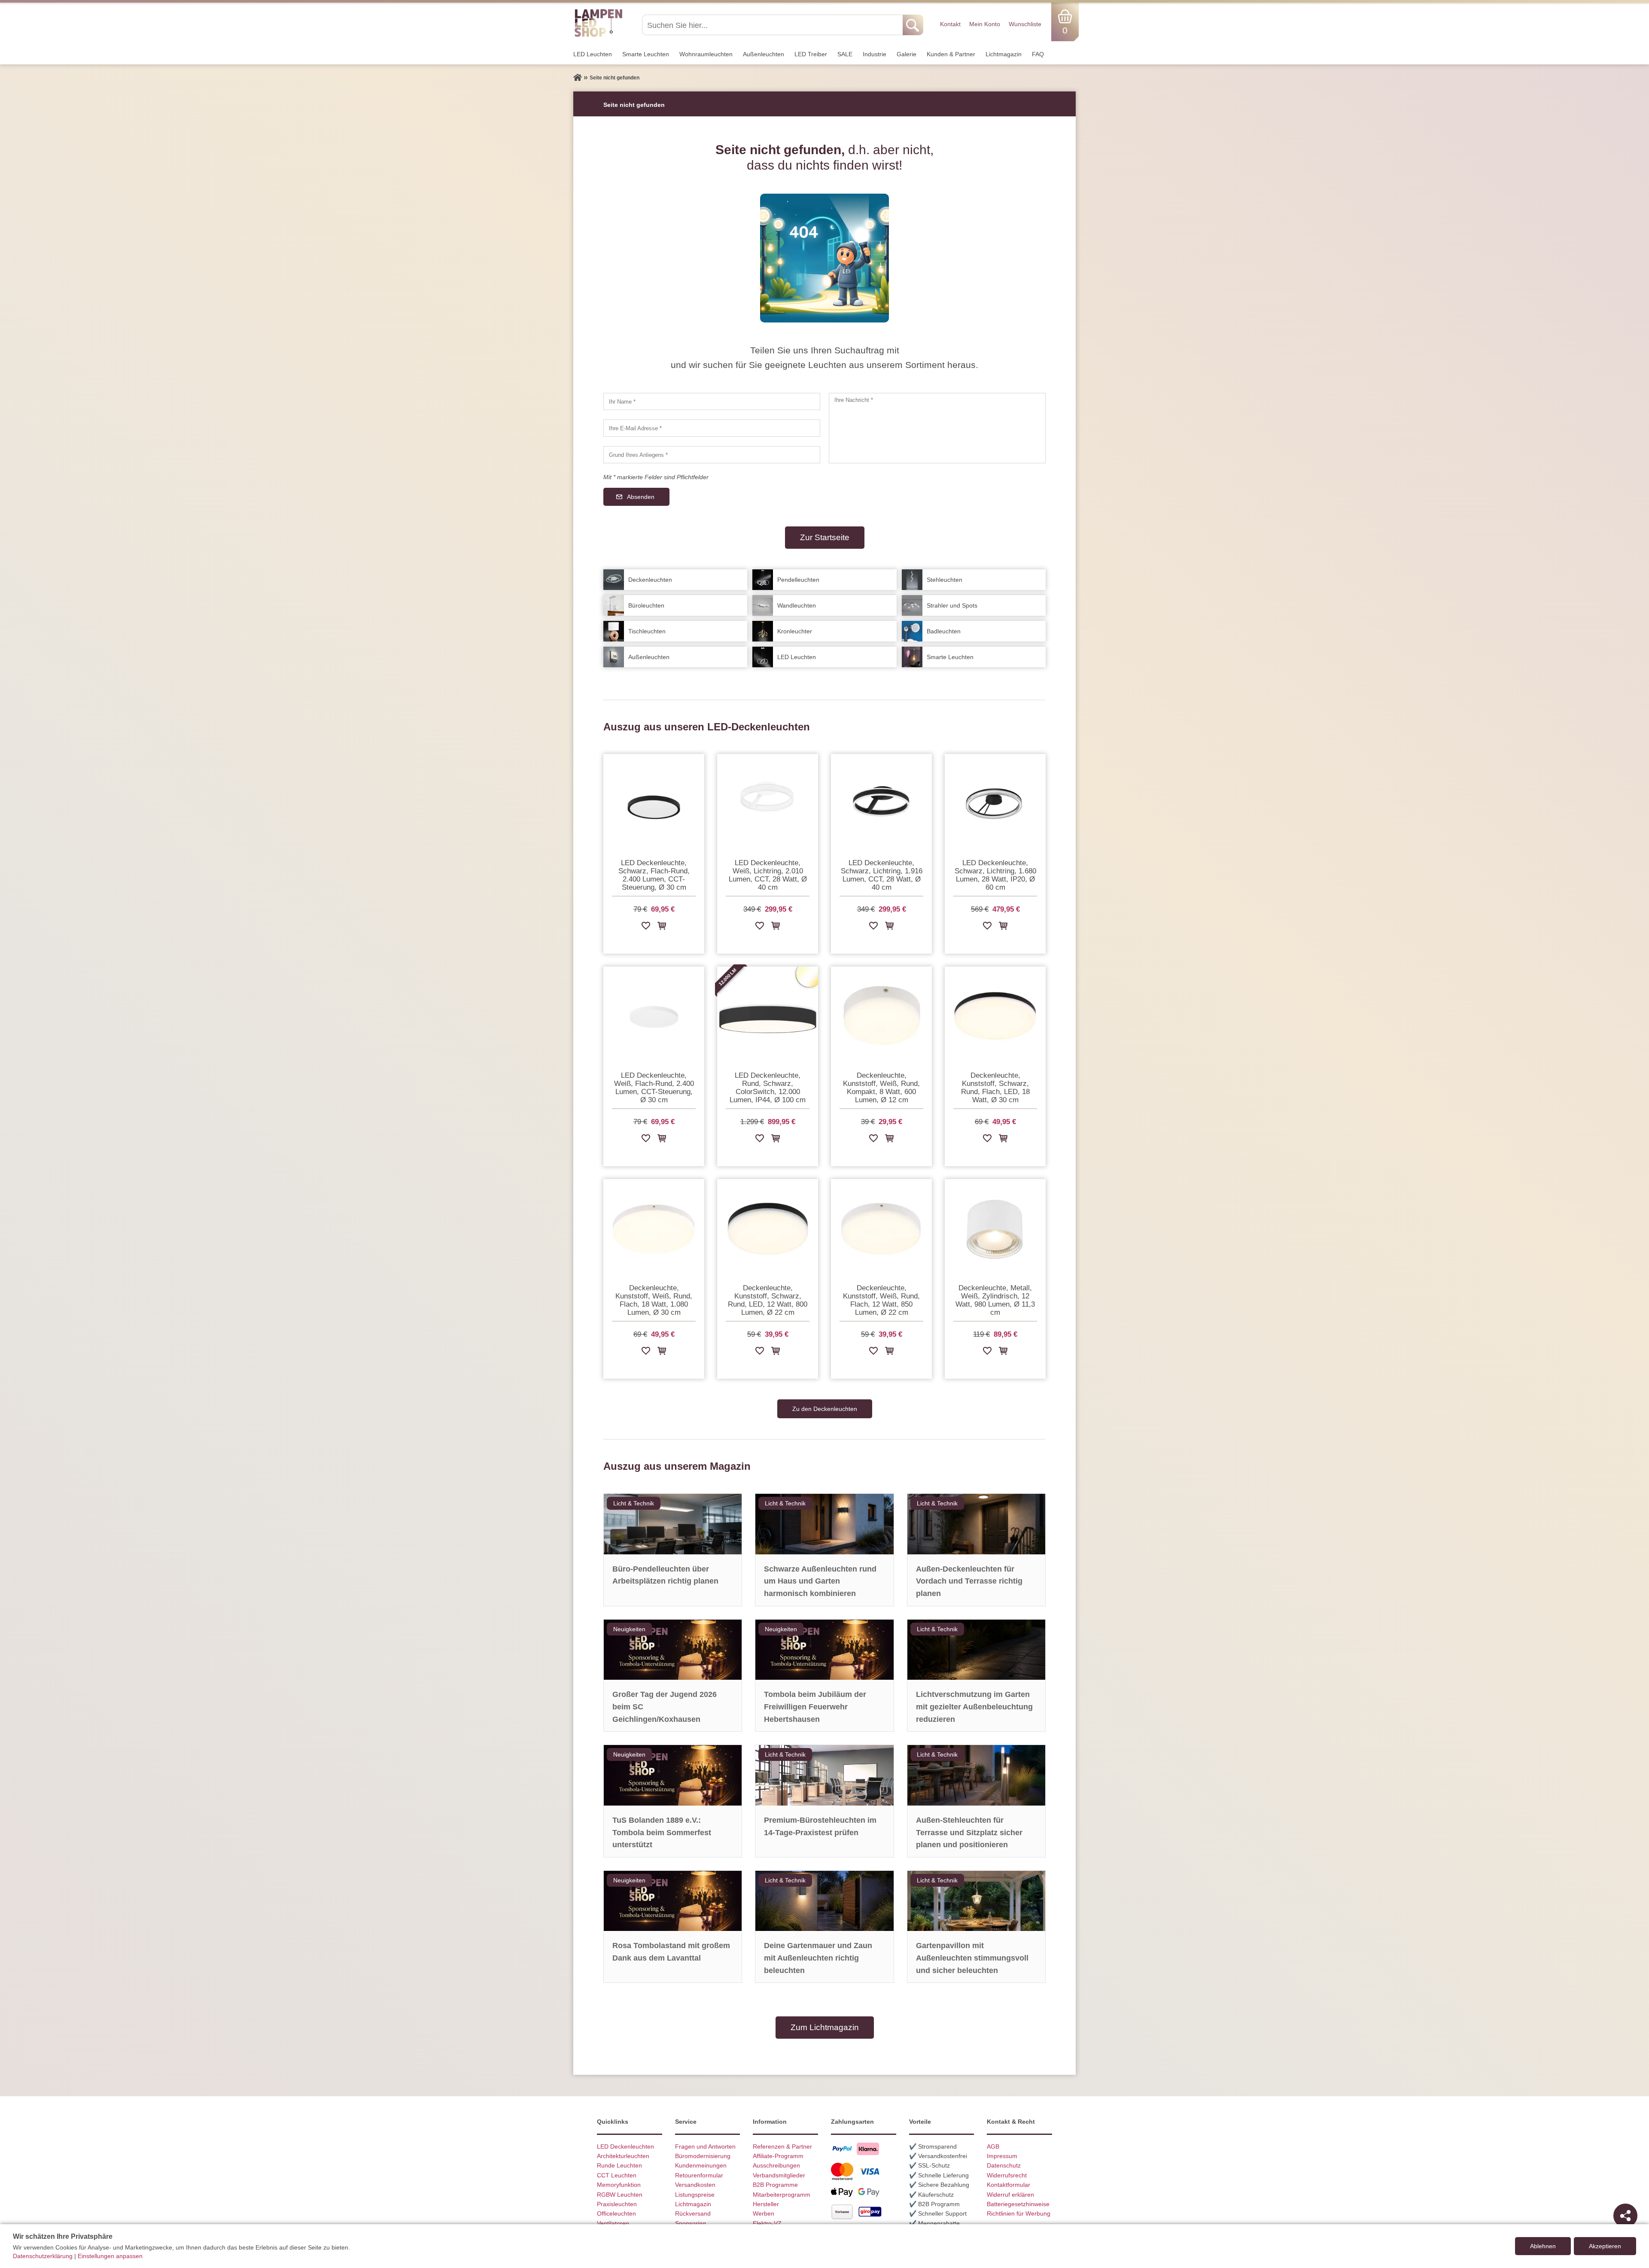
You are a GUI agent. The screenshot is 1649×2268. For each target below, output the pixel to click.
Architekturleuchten (623, 2156)
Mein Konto (985, 24)
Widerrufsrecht (1007, 2175)
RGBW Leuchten (620, 2195)
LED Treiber (811, 54)
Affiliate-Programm (778, 2156)
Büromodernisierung (703, 2156)
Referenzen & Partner (782, 2146)
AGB (993, 2146)
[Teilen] (1625, 2216)
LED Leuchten (593, 54)
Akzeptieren (1605, 2246)
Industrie (875, 54)
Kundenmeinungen (701, 2165)
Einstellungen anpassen (110, 2256)
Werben (764, 2213)
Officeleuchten (616, 2213)
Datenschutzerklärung (43, 2256)
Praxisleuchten (617, 2204)
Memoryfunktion (619, 2185)
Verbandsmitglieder (779, 2175)
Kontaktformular (1009, 2185)
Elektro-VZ (767, 2223)
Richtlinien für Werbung (1019, 2213)
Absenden (641, 497)
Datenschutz (1004, 2165)
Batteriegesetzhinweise (1018, 2204)
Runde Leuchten (619, 2165)
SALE (845, 54)
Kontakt (950, 24)
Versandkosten (695, 2185)
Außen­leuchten (764, 54)
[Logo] (598, 36)
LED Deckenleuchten (625, 2146)
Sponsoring (691, 2223)
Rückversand (693, 2213)
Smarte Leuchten (646, 54)
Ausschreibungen (776, 2165)
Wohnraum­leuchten (706, 54)
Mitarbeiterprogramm (782, 2195)
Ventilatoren (613, 2223)
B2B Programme (775, 2185)
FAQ (1038, 54)
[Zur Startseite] (578, 78)
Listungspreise (695, 2195)
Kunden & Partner (951, 54)
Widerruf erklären (1010, 2195)
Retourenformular (699, 2175)
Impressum (1002, 2156)
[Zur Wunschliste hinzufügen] (646, 927)
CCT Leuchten (617, 2175)
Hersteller (766, 2204)
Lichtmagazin (1004, 54)
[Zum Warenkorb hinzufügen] (662, 927)
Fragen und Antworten (705, 2146)
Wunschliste (1025, 24)
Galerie (907, 54)
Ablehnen (1543, 2246)
